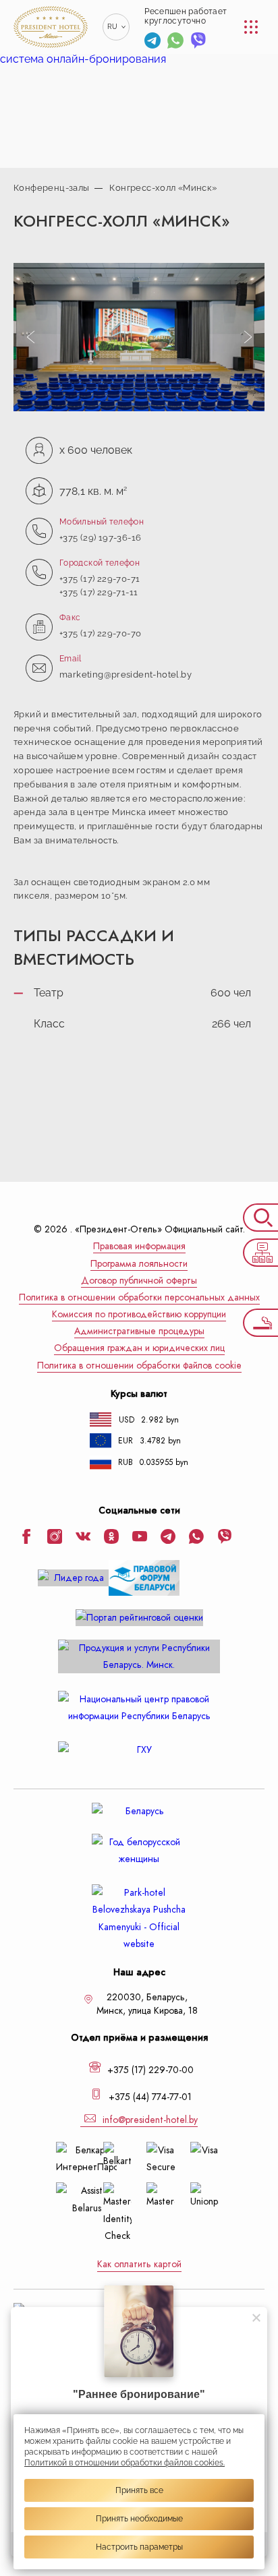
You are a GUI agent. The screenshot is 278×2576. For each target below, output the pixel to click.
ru (113, 27)
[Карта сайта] (260, 1253)
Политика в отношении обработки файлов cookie (139, 1366)
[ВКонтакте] (83, 1538)
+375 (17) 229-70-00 (149, 2070)
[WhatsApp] (175, 42)
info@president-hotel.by (149, 2120)
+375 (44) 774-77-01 (149, 2097)
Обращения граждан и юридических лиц (139, 1348)
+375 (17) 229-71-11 (99, 592)
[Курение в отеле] (260, 1323)
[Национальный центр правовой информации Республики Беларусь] (139, 1708)
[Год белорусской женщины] (139, 1851)
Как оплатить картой (139, 2264)
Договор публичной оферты (139, 1281)
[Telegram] (152, 42)
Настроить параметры (139, 2547)
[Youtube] (140, 1538)
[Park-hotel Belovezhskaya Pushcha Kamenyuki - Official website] (139, 1918)
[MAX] (221, 41)
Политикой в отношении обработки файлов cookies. (124, 2463)
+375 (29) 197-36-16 (100, 538)
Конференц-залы (51, 188)
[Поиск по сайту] (260, 1218)
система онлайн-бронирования (83, 59)
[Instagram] (55, 1538)
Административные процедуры (139, 1331)
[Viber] (198, 42)
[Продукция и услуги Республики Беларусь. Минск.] (139, 1656)
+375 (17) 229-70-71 (100, 579)
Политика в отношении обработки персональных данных (139, 1297)
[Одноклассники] (111, 1538)
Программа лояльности (139, 1264)
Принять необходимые (139, 2519)
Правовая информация (139, 1246)
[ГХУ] (139, 1750)
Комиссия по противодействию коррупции (139, 1314)
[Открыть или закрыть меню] (251, 27)
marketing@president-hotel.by (126, 675)
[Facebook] (26, 1538)
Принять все (139, 2490)
